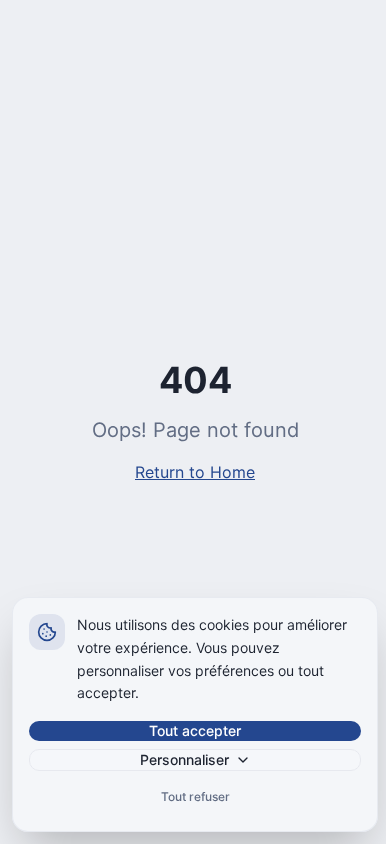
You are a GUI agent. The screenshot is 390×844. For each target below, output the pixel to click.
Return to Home (195, 472)
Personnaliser (184, 759)
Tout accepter (195, 730)
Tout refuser (195, 796)
